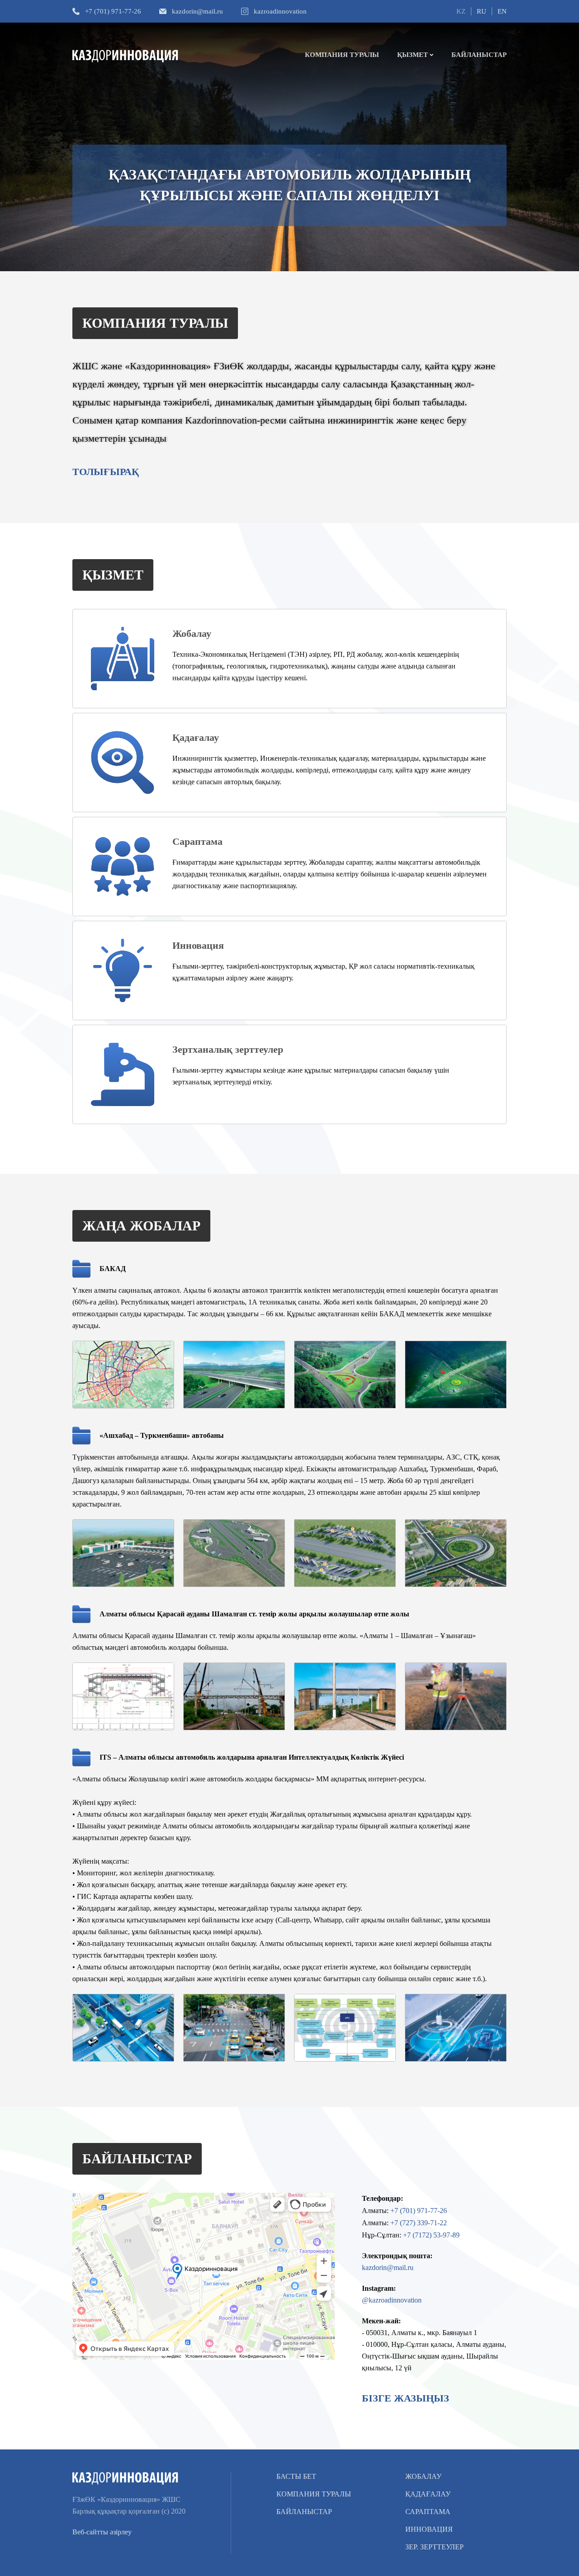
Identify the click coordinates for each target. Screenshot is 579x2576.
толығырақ (106, 472)
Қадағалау (428, 2494)
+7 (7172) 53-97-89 (431, 2235)
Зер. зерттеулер (434, 2547)
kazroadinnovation (280, 11)
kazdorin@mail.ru (197, 11)
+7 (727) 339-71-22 (419, 2223)
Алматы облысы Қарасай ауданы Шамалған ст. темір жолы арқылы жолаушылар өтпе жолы (254, 1614)
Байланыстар (479, 55)
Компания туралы (342, 55)
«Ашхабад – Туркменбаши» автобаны (162, 1435)
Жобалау (423, 2476)
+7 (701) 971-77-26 (113, 11)
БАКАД (113, 1269)
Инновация (429, 2529)
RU (482, 11)
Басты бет (296, 2476)
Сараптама (428, 2512)
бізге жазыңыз (406, 2398)
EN (502, 11)
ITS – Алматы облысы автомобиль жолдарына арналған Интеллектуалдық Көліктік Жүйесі (252, 1757)
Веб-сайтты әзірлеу (102, 2532)
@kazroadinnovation (392, 2300)
